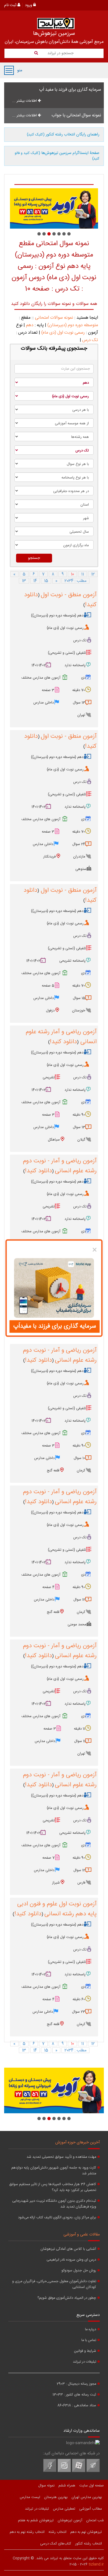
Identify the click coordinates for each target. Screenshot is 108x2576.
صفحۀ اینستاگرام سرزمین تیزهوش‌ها (57, 156)
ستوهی (81, 869)
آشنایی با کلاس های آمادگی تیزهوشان (68, 2249)
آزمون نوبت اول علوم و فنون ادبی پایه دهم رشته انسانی (57, 1909)
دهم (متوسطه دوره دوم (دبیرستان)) (57, 616)
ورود (29, 5)
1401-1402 (39, 665)
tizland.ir (96, 2564)
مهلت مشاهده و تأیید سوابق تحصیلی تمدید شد (61, 2157)
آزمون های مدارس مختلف (41, 678)
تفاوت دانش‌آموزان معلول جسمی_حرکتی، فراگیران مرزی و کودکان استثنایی (54, 2284)
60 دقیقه (79, 1999)
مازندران (79, 857)
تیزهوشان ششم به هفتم (36, 2520)
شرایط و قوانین (85, 2351)
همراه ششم (67, 2486)
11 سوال (80, 1741)
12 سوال (79, 1600)
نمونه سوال (46, 2486)
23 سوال (79, 2012)
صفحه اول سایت (92, 2486)
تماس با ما (89, 2340)
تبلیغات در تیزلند (84, 2362)
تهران (81, 715)
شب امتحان (95, 2520)
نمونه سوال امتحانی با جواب (76, 115)
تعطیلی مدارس (64, 2509)
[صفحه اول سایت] (56, 23)
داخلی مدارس (43, 703)
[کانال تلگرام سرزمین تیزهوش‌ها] (93, 2471)
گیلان (81, 1140)
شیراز (56, 1883)
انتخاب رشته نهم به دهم (27, 2532)
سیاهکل (54, 1140)
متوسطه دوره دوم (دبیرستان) (73, 325)
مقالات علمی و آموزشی (82, 2235)
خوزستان (79, 1011)
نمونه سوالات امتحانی (54, 318)
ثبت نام (11, 5)
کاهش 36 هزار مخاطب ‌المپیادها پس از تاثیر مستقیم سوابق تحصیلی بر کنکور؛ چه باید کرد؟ (53, 2187)
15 (46, 581)
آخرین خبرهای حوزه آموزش (78, 2143)
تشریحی (49, 1078)
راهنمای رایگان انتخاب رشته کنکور (63, 135)
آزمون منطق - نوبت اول (69, 595)
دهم (30, 325)
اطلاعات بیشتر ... (25, 101)
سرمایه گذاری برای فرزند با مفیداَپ (55, 1326)
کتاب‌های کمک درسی (56, 2544)
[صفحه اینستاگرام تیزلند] (64, 2471)
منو (9, 70)
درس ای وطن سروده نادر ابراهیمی (71, 2260)
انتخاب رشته (57, 2532)
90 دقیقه (79, 1115)
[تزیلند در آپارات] (79, 2471)
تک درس (90, 340)
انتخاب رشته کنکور (88, 2544)
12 (93, 574)
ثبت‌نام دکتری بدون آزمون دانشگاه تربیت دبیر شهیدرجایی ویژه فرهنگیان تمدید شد (54, 2204)
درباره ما (91, 2330)
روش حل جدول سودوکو (79, 2271)
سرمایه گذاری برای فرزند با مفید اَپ (70, 90)
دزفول (50, 1011)
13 (24, 581)
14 (35, 581)
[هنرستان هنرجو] (54, 208)
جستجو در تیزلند (60, 53)
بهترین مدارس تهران (87, 2497)
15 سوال (79, 998)
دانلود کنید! (63, 1042)
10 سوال (79, 1458)
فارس (81, 1883)
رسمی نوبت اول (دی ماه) (63, 333)
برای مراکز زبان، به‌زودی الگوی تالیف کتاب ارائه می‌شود (57, 2218)
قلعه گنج (53, 1471)
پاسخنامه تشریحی (72, 961)
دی (83, 678)
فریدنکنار (49, 857)
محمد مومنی (77, 1625)
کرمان (81, 1471)
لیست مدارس (30, 2497)
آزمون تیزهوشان (70, 2520)
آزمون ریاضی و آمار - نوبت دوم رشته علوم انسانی (60, 1166)
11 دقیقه (79, 1729)
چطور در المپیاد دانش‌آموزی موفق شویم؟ (67, 2298)
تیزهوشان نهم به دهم (86, 2532)
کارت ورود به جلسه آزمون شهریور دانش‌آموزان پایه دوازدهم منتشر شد (54, 2171)
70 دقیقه (79, 690)
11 (83, 574)
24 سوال (79, 844)
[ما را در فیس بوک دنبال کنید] (50, 2471)
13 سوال (79, 703)
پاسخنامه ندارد (75, 665)
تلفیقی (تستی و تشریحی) (67, 653)
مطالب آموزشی (91, 2509)
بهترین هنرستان (56, 2497)
